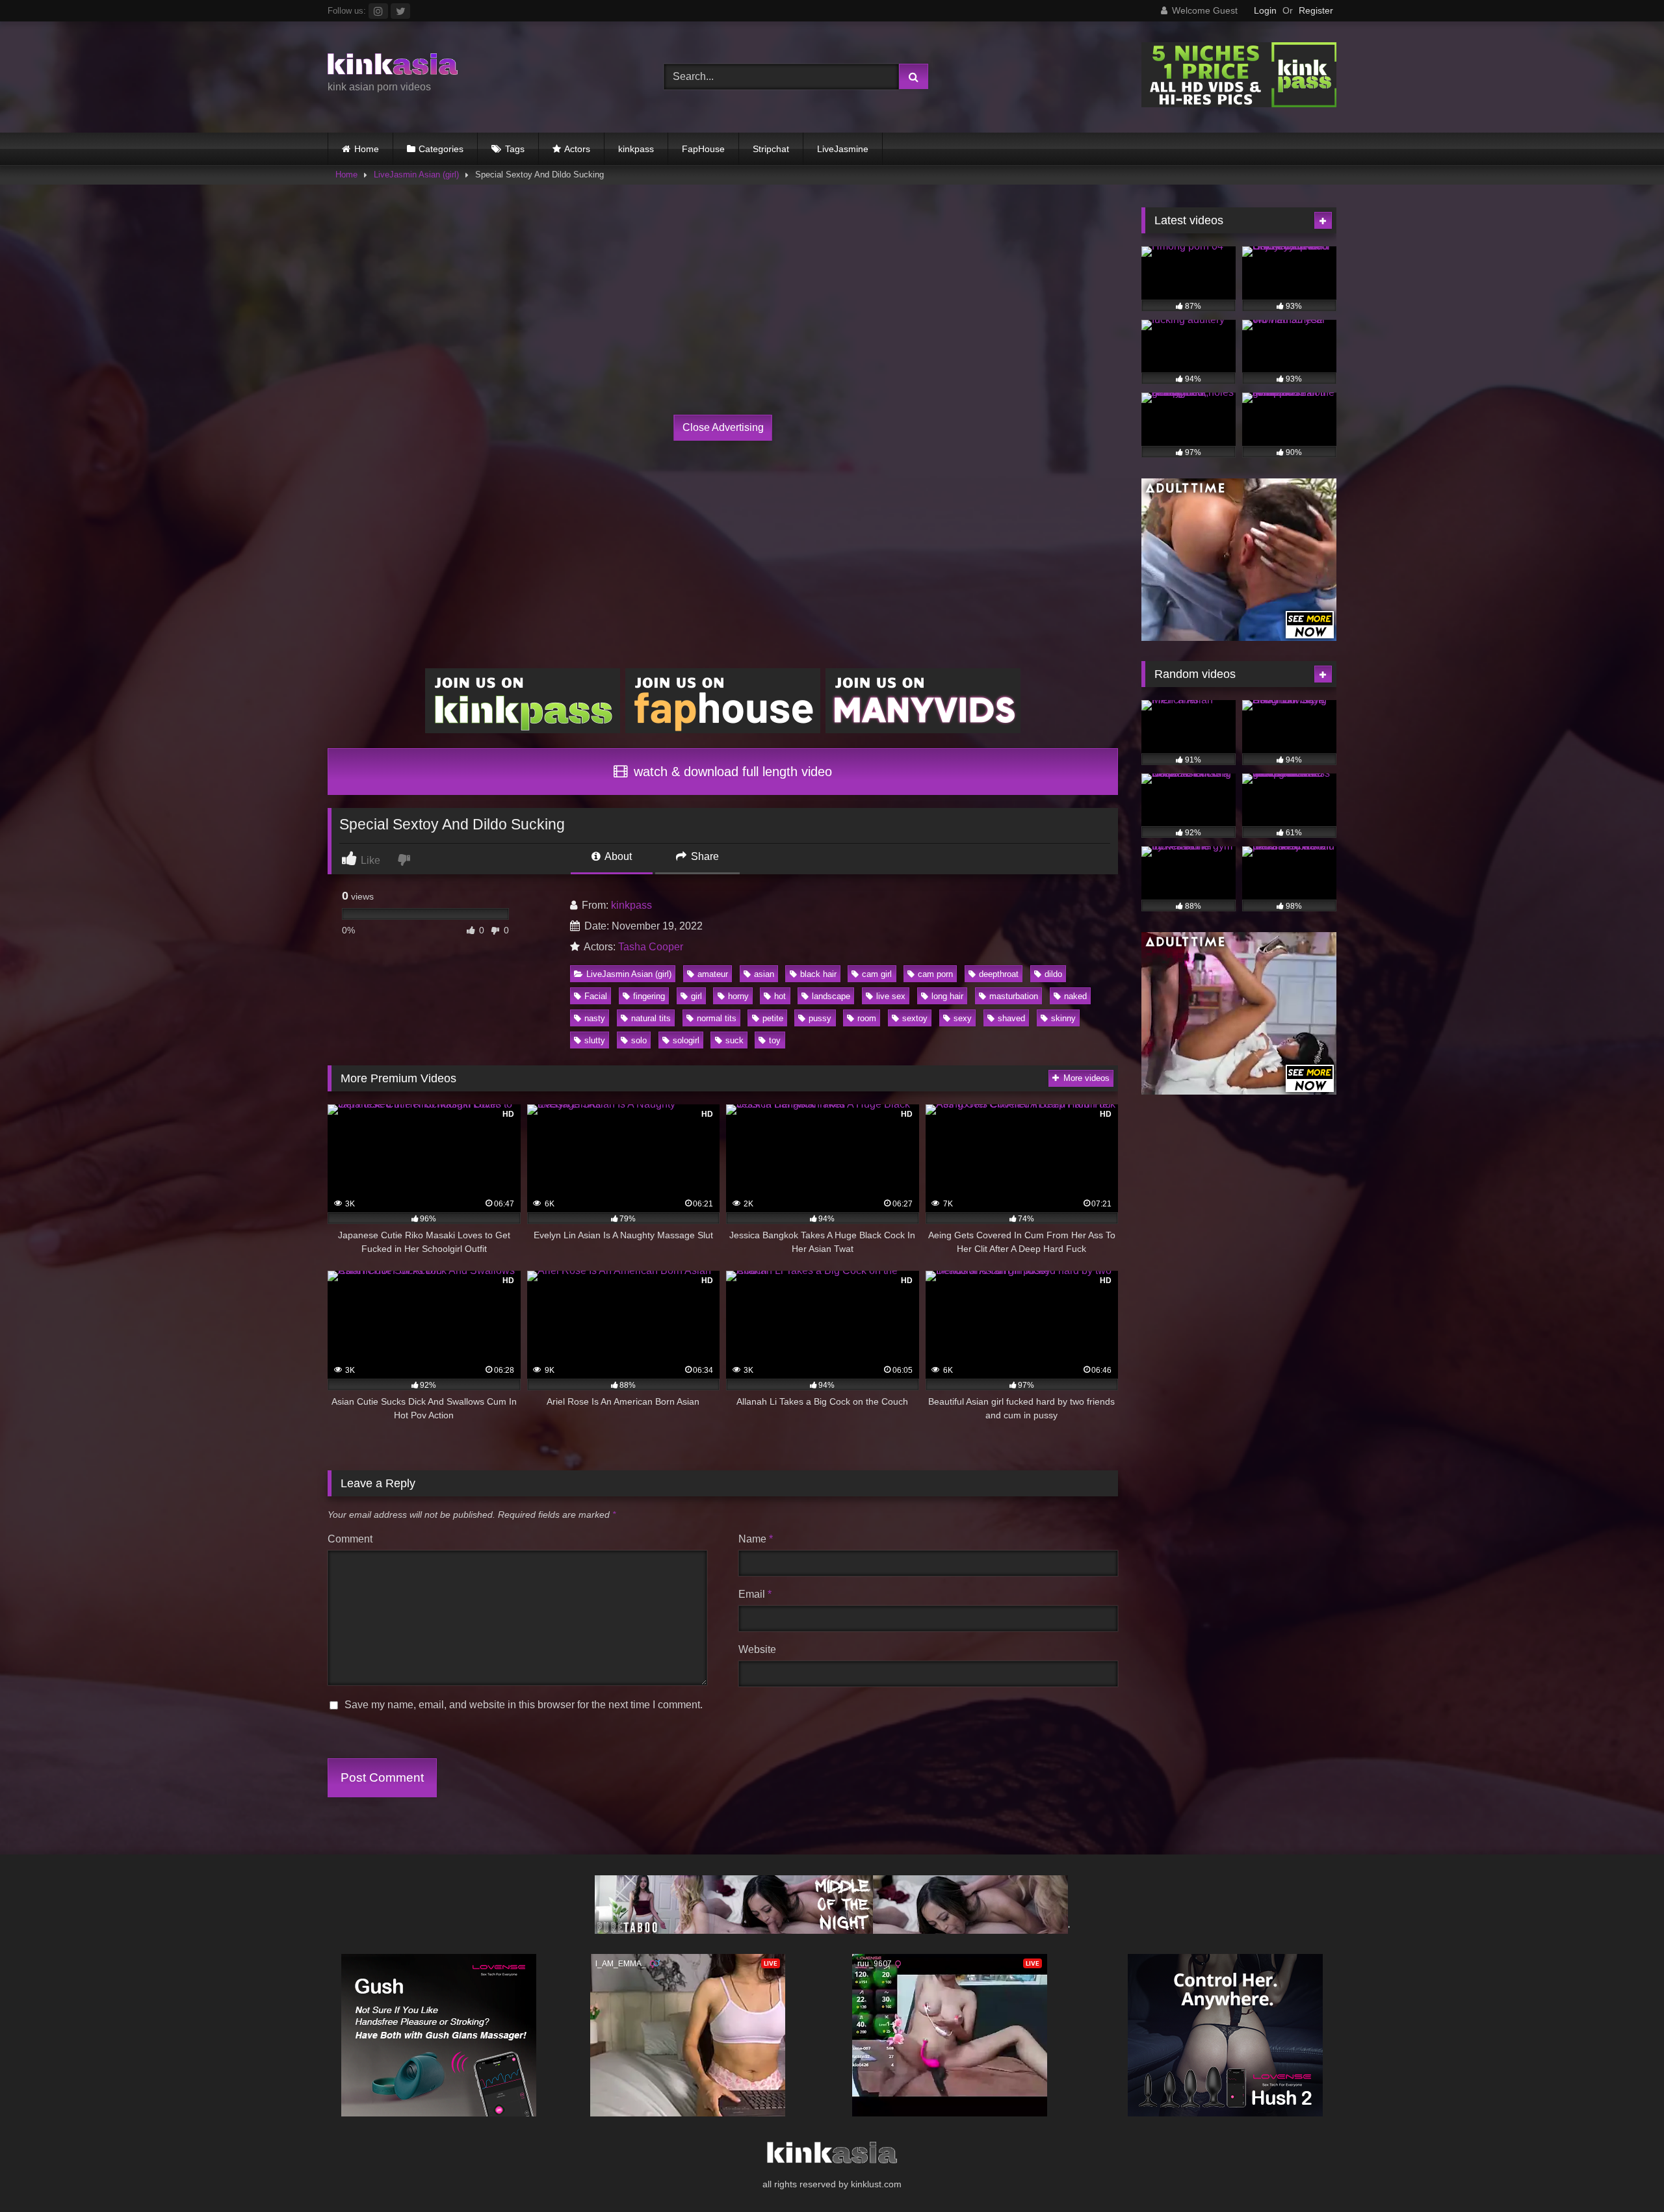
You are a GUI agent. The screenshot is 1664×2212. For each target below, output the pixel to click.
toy (775, 1040)
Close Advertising (723, 427)
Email (755, 1594)
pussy (820, 1018)
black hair (818, 974)
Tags (515, 149)
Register (1316, 10)
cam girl (877, 974)
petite (773, 1018)
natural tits (651, 1018)
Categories (441, 149)
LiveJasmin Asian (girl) (416, 175)
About (617, 856)
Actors (577, 149)
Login (1265, 10)
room (867, 1018)
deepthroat (999, 974)
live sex (891, 996)
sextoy (915, 1018)
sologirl (686, 1040)
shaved (1011, 1018)
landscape (831, 996)
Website (757, 1649)
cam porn (935, 974)
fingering (649, 996)
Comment (350, 1539)
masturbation (1014, 996)
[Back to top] (1624, 2173)
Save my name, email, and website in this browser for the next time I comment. (524, 1705)
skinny (1063, 1018)
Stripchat (771, 149)
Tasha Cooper (651, 947)
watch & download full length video (731, 772)
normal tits (717, 1018)
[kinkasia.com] (393, 66)
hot (780, 996)
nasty (595, 1018)
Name (756, 1539)
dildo (1053, 974)
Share (704, 856)
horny (738, 996)
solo (639, 1040)
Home (367, 149)
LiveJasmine (843, 149)
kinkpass (636, 149)
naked (1075, 996)
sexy (963, 1018)
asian (764, 974)
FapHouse (703, 149)
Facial (596, 996)
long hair (947, 996)
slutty (595, 1040)
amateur (713, 974)
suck (734, 1040)
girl (696, 996)
